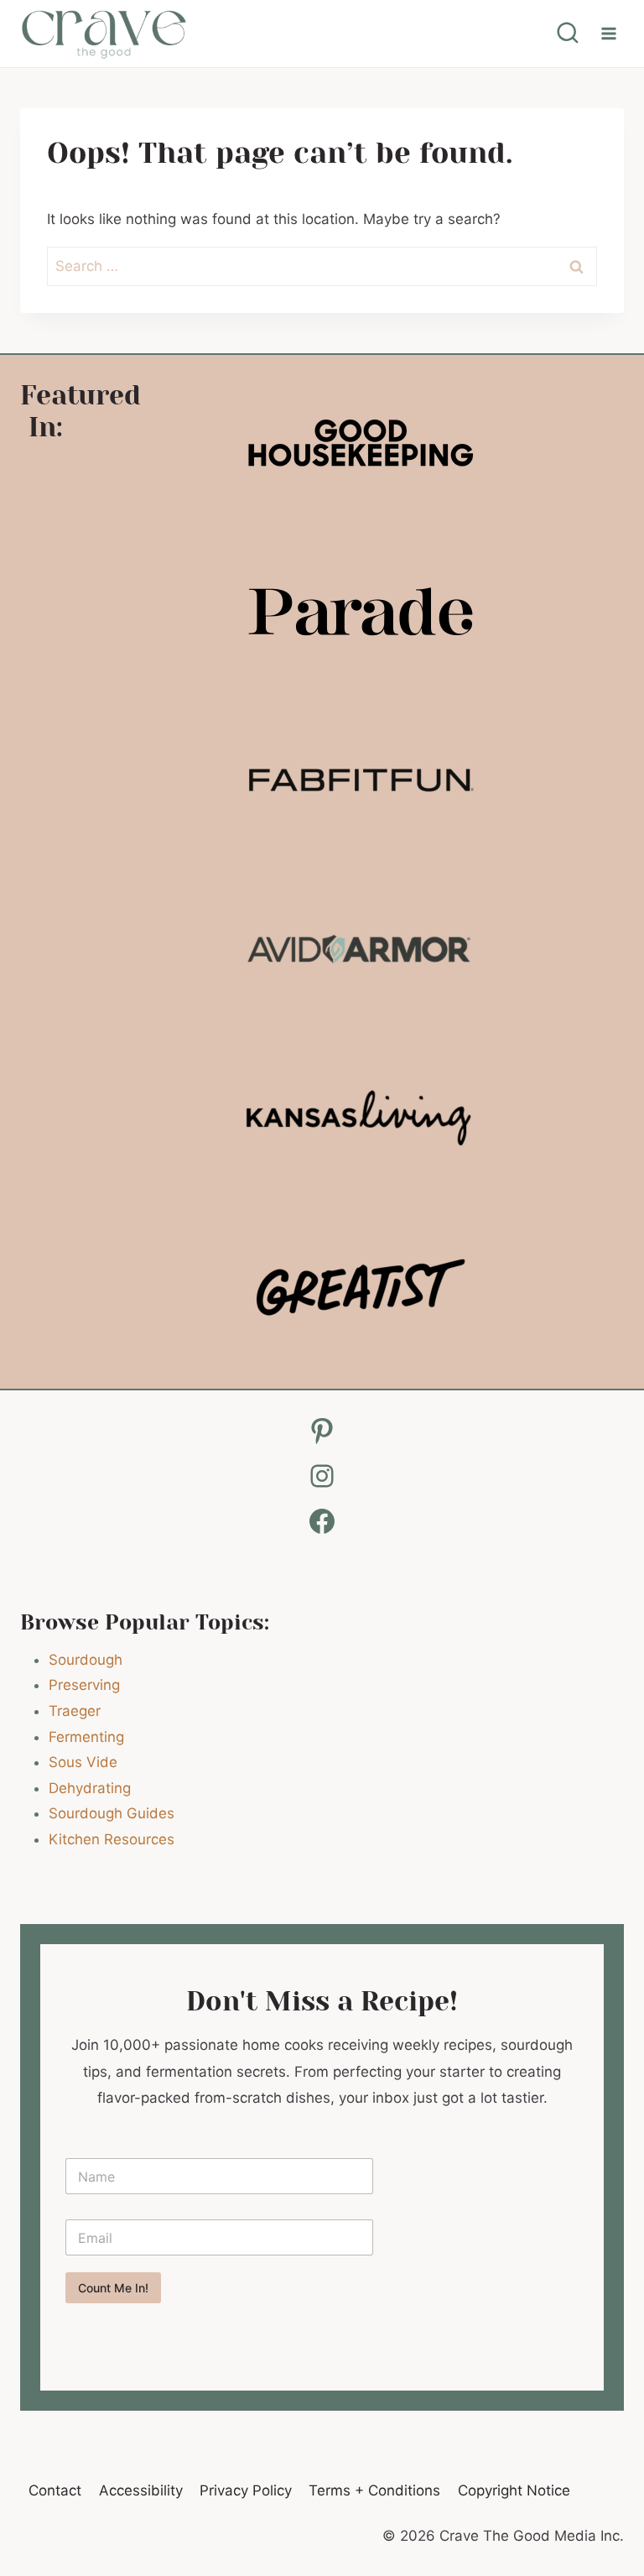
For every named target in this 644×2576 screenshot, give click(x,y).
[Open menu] (608, 33)
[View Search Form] (568, 34)
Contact (55, 2490)
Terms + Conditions (374, 2490)
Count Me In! (113, 2288)
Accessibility (141, 2490)
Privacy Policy (246, 2490)
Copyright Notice (514, 2490)
